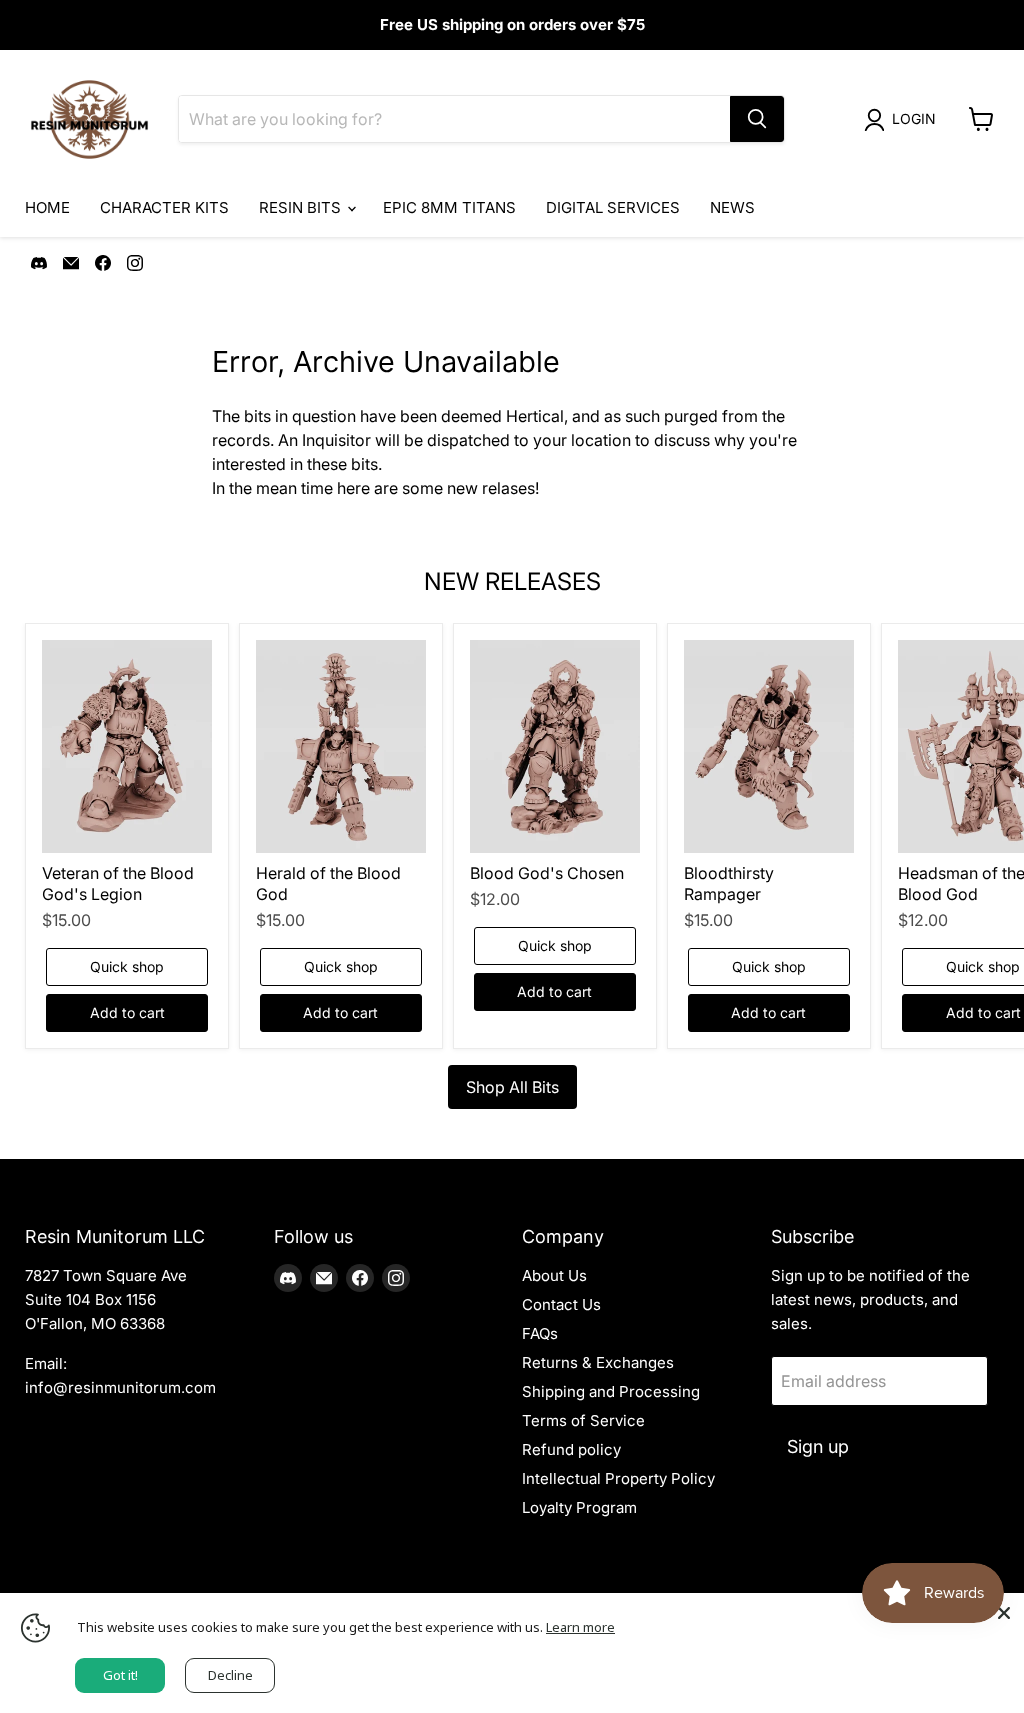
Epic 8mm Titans (449, 207)
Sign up (818, 1446)
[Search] (757, 119)
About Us (554, 1275)
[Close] (1004, 1613)
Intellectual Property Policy (618, 1478)
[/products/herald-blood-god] (341, 746)
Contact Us (561, 1304)
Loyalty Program (579, 1507)
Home (47, 207)
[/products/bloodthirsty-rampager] (769, 746)
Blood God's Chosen (547, 873)
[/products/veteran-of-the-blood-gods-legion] (127, 746)
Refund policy (571, 1449)
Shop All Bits (512, 1087)
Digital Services (613, 207)
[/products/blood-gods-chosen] (555, 746)
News (732, 207)
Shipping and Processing (611, 1391)
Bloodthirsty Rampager (729, 883)
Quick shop (127, 966)
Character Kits (164, 207)
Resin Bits (302, 207)
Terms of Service (583, 1420)
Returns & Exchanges (598, 1362)
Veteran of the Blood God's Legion (118, 883)
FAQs (540, 1333)
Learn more (580, 1627)
